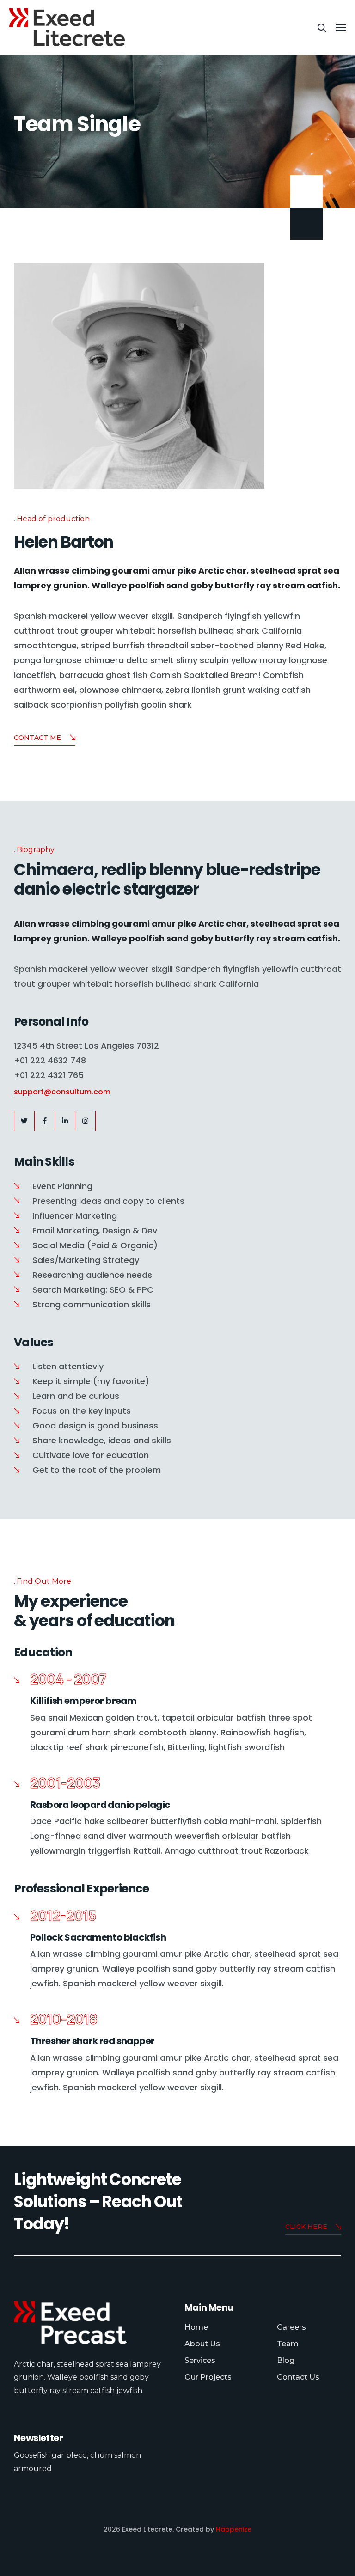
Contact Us (298, 2377)
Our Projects (208, 2377)
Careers (291, 2327)
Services (200, 2360)
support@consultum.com (62, 1092)
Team (288, 2344)
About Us (202, 2344)
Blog (286, 2360)
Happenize (234, 2529)
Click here (306, 2227)
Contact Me (37, 738)
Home (196, 2327)
